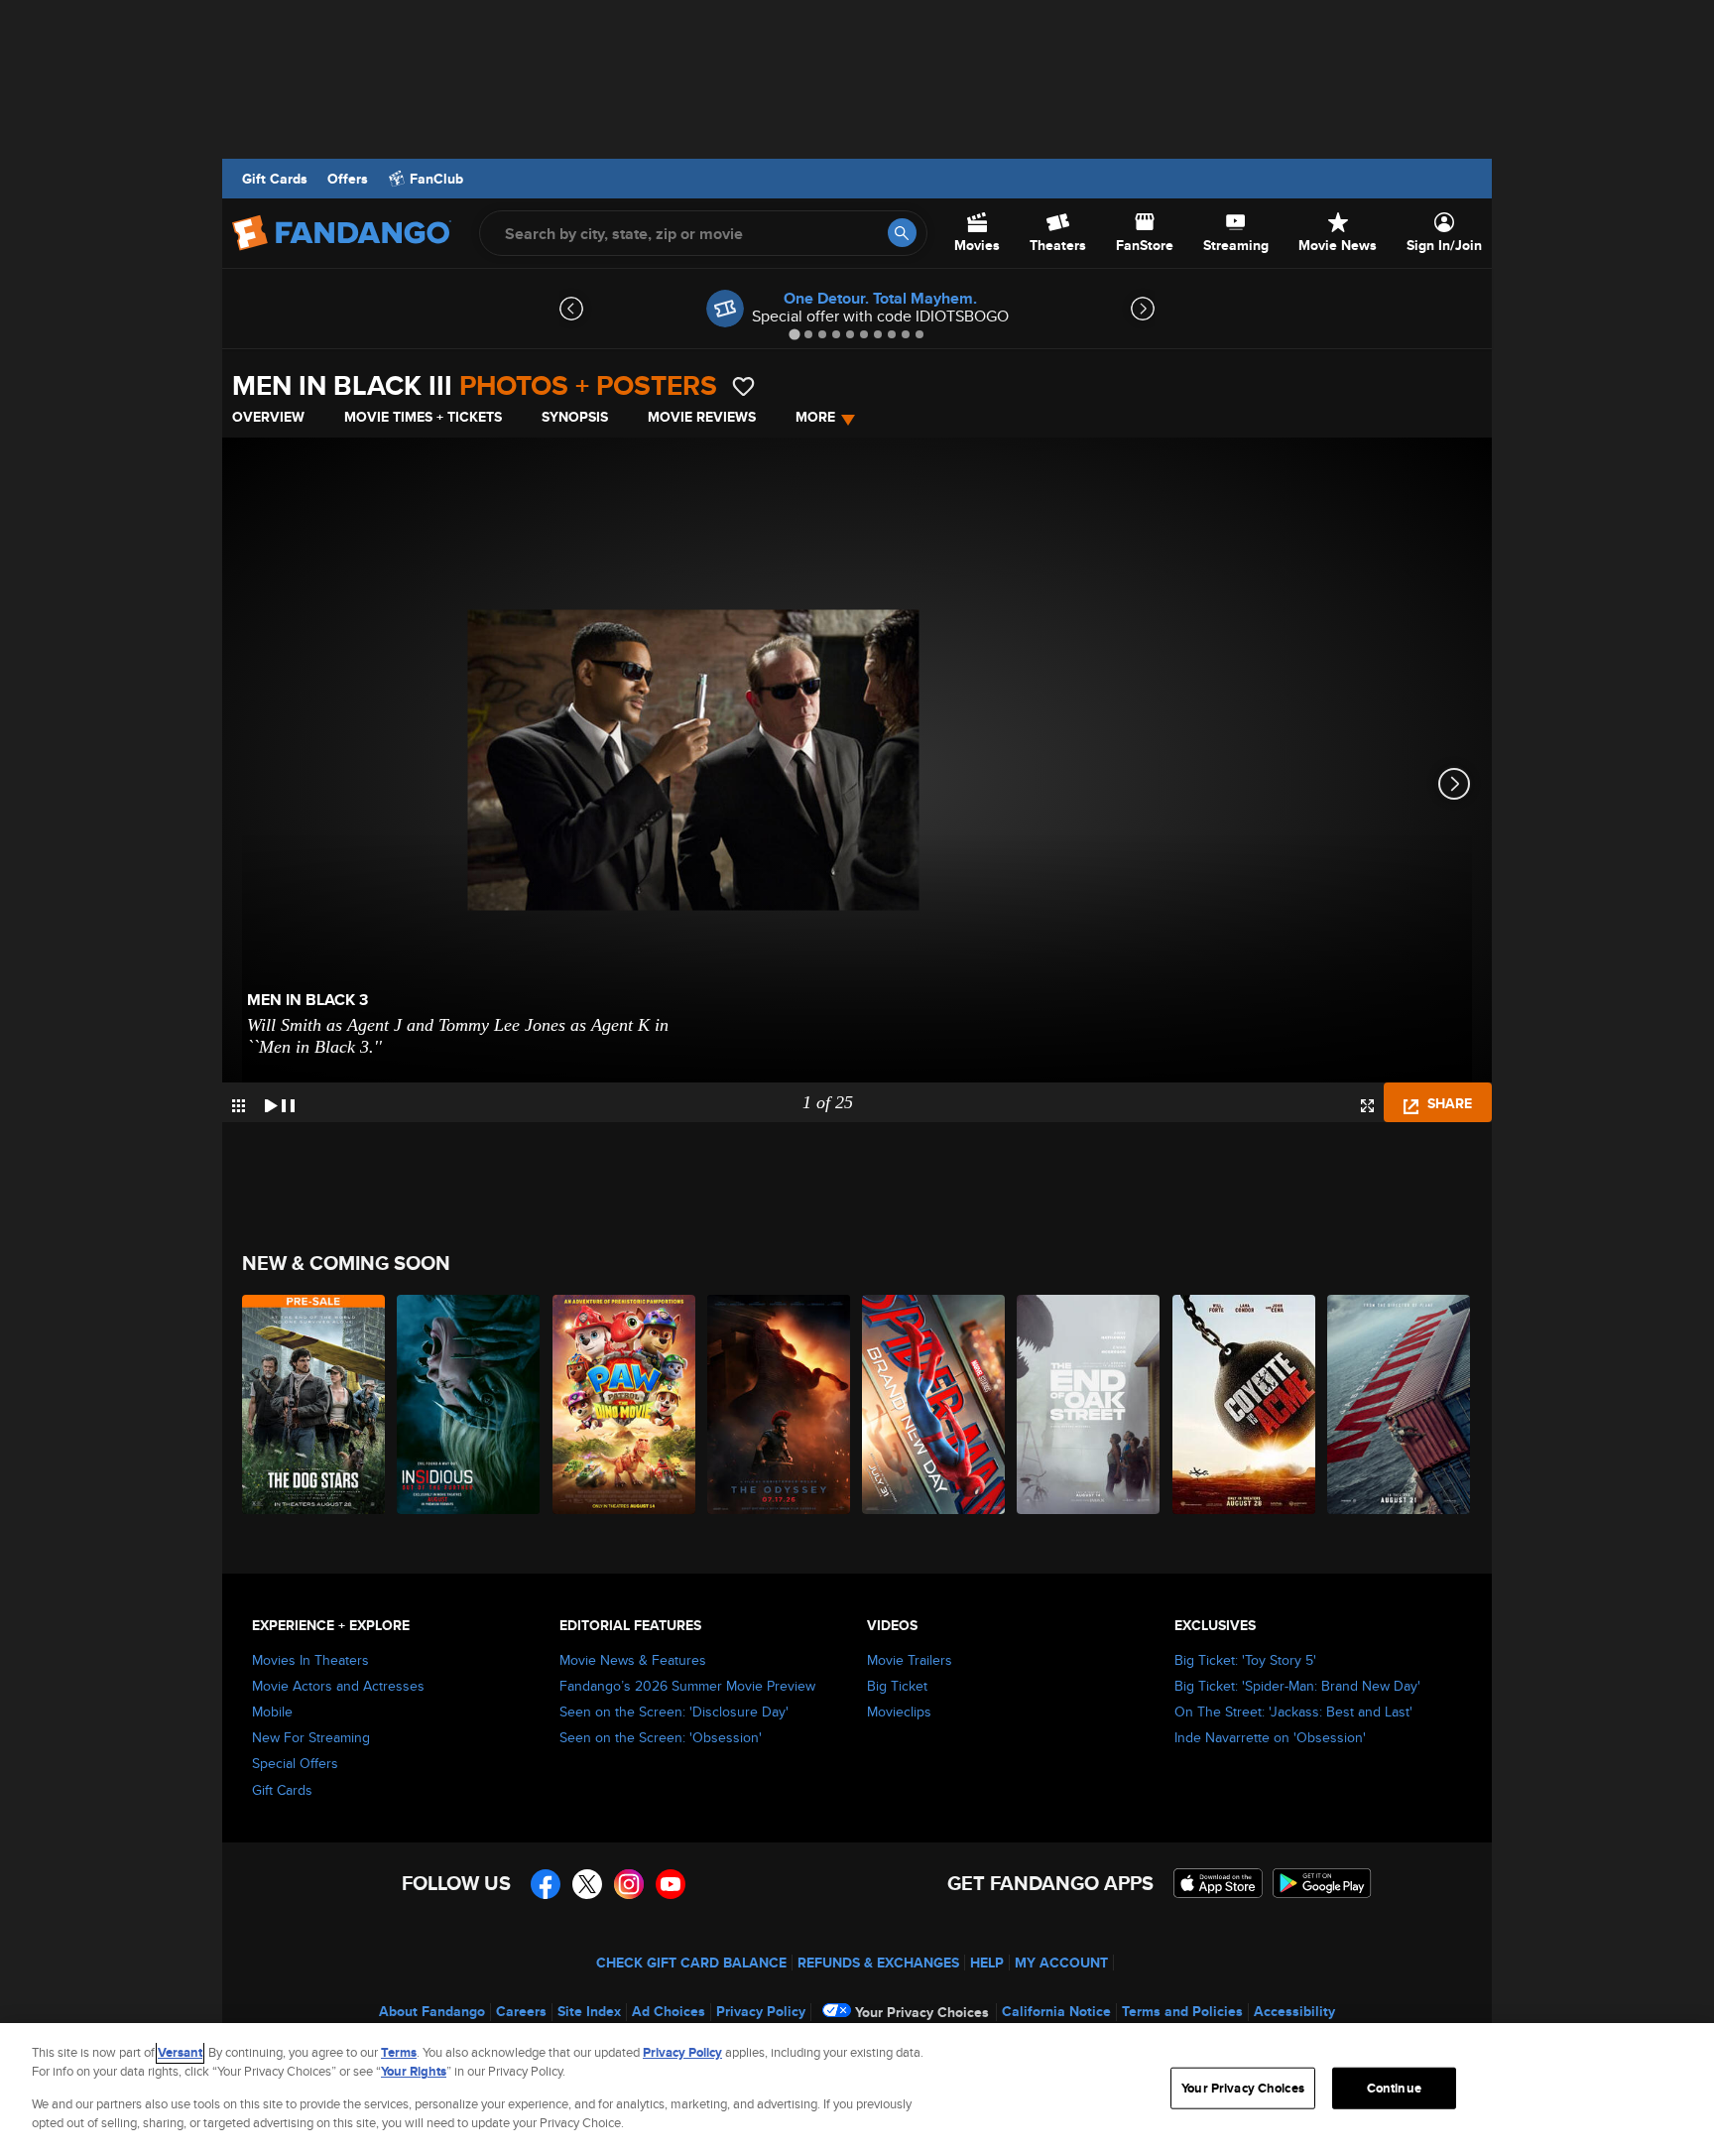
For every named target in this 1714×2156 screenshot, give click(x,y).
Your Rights (414, 2071)
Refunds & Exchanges (878, 1963)
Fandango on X (587, 1884)
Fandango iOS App (1218, 1883)
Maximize (1367, 1106)
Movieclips (899, 1712)
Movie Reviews (702, 417)
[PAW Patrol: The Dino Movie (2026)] (625, 1404)
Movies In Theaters (310, 1660)
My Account (1061, 1963)
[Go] (902, 233)
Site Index (589, 2011)
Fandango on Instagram (629, 1884)
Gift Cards (275, 179)
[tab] (794, 334)
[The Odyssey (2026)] (780, 1404)
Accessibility (1294, 2011)
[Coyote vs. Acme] (1245, 1404)
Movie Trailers (910, 1660)
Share (1448, 1103)
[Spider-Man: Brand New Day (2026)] (934, 1404)
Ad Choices (669, 2011)
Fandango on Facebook (546, 1884)
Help (987, 1963)
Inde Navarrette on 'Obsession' (1270, 1737)
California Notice (1056, 2011)
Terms (399, 2052)
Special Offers (295, 1763)
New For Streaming (311, 1737)
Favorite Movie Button (743, 386)
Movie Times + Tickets (423, 417)
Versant (180, 2052)
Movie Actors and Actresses (338, 1686)
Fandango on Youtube (671, 1884)
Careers (521, 2011)
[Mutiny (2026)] (1400, 1404)
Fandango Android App (1322, 1883)
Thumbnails (239, 1106)
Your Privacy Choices (922, 2012)
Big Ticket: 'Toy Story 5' (1245, 1660)
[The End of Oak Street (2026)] (1089, 1404)
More (815, 417)
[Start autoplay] (280, 1102)
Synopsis (575, 417)
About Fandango (432, 2011)
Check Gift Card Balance (691, 1963)
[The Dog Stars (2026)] (314, 1404)
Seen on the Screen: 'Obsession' (661, 1737)
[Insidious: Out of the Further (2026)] (469, 1404)
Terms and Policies (1182, 2011)
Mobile (272, 1712)
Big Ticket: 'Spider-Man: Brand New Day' (1297, 1686)
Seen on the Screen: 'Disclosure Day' (674, 1712)
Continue (1394, 2088)
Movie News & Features (633, 1660)
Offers (348, 179)
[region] (857, 2090)
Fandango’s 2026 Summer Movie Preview (687, 1686)
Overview (268, 417)
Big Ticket (897, 1686)
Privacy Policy (761, 2011)
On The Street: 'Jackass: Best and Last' (1293, 1712)
